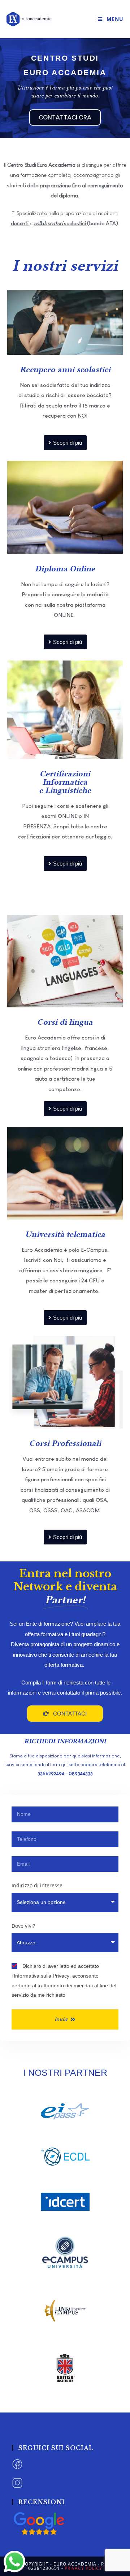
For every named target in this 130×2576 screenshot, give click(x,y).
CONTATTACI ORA (65, 117)
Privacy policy (83, 2568)
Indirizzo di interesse (37, 1885)
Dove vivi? (23, 1926)
